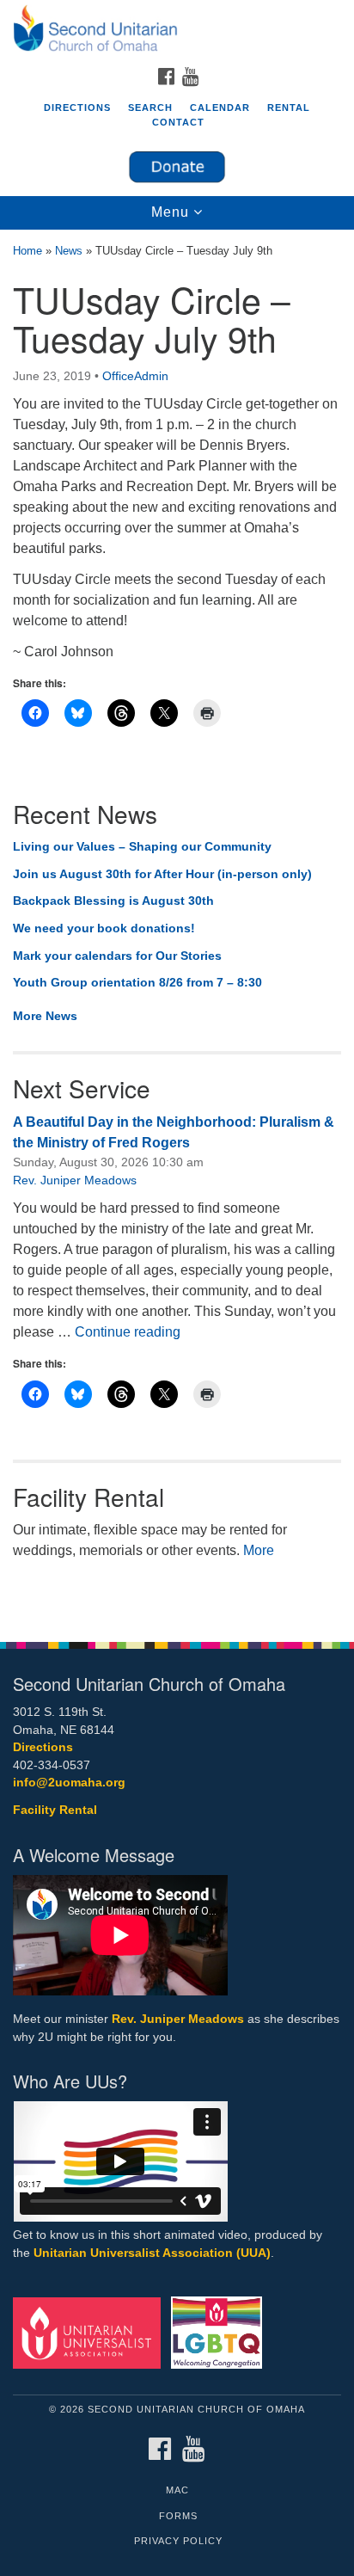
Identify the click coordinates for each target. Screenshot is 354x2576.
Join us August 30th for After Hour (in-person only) (162, 874)
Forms (178, 2516)
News (69, 251)
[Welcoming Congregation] (220, 2332)
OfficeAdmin (135, 376)
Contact (178, 122)
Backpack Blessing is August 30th (113, 901)
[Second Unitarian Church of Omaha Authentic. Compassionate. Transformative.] (177, 29)
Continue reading (128, 1332)
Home (27, 251)
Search (150, 108)
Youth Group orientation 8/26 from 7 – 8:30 (137, 982)
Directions (77, 108)
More (259, 1550)
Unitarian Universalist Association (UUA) (152, 2253)
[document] (177, 927)
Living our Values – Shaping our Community (142, 846)
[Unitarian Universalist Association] (90, 2332)
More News (45, 1016)
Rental (289, 108)
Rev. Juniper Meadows (75, 1180)
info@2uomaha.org (69, 1783)
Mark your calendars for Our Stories (117, 956)
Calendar (220, 108)
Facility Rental (55, 1810)
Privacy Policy (178, 2541)
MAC (177, 2490)
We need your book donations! (104, 928)
